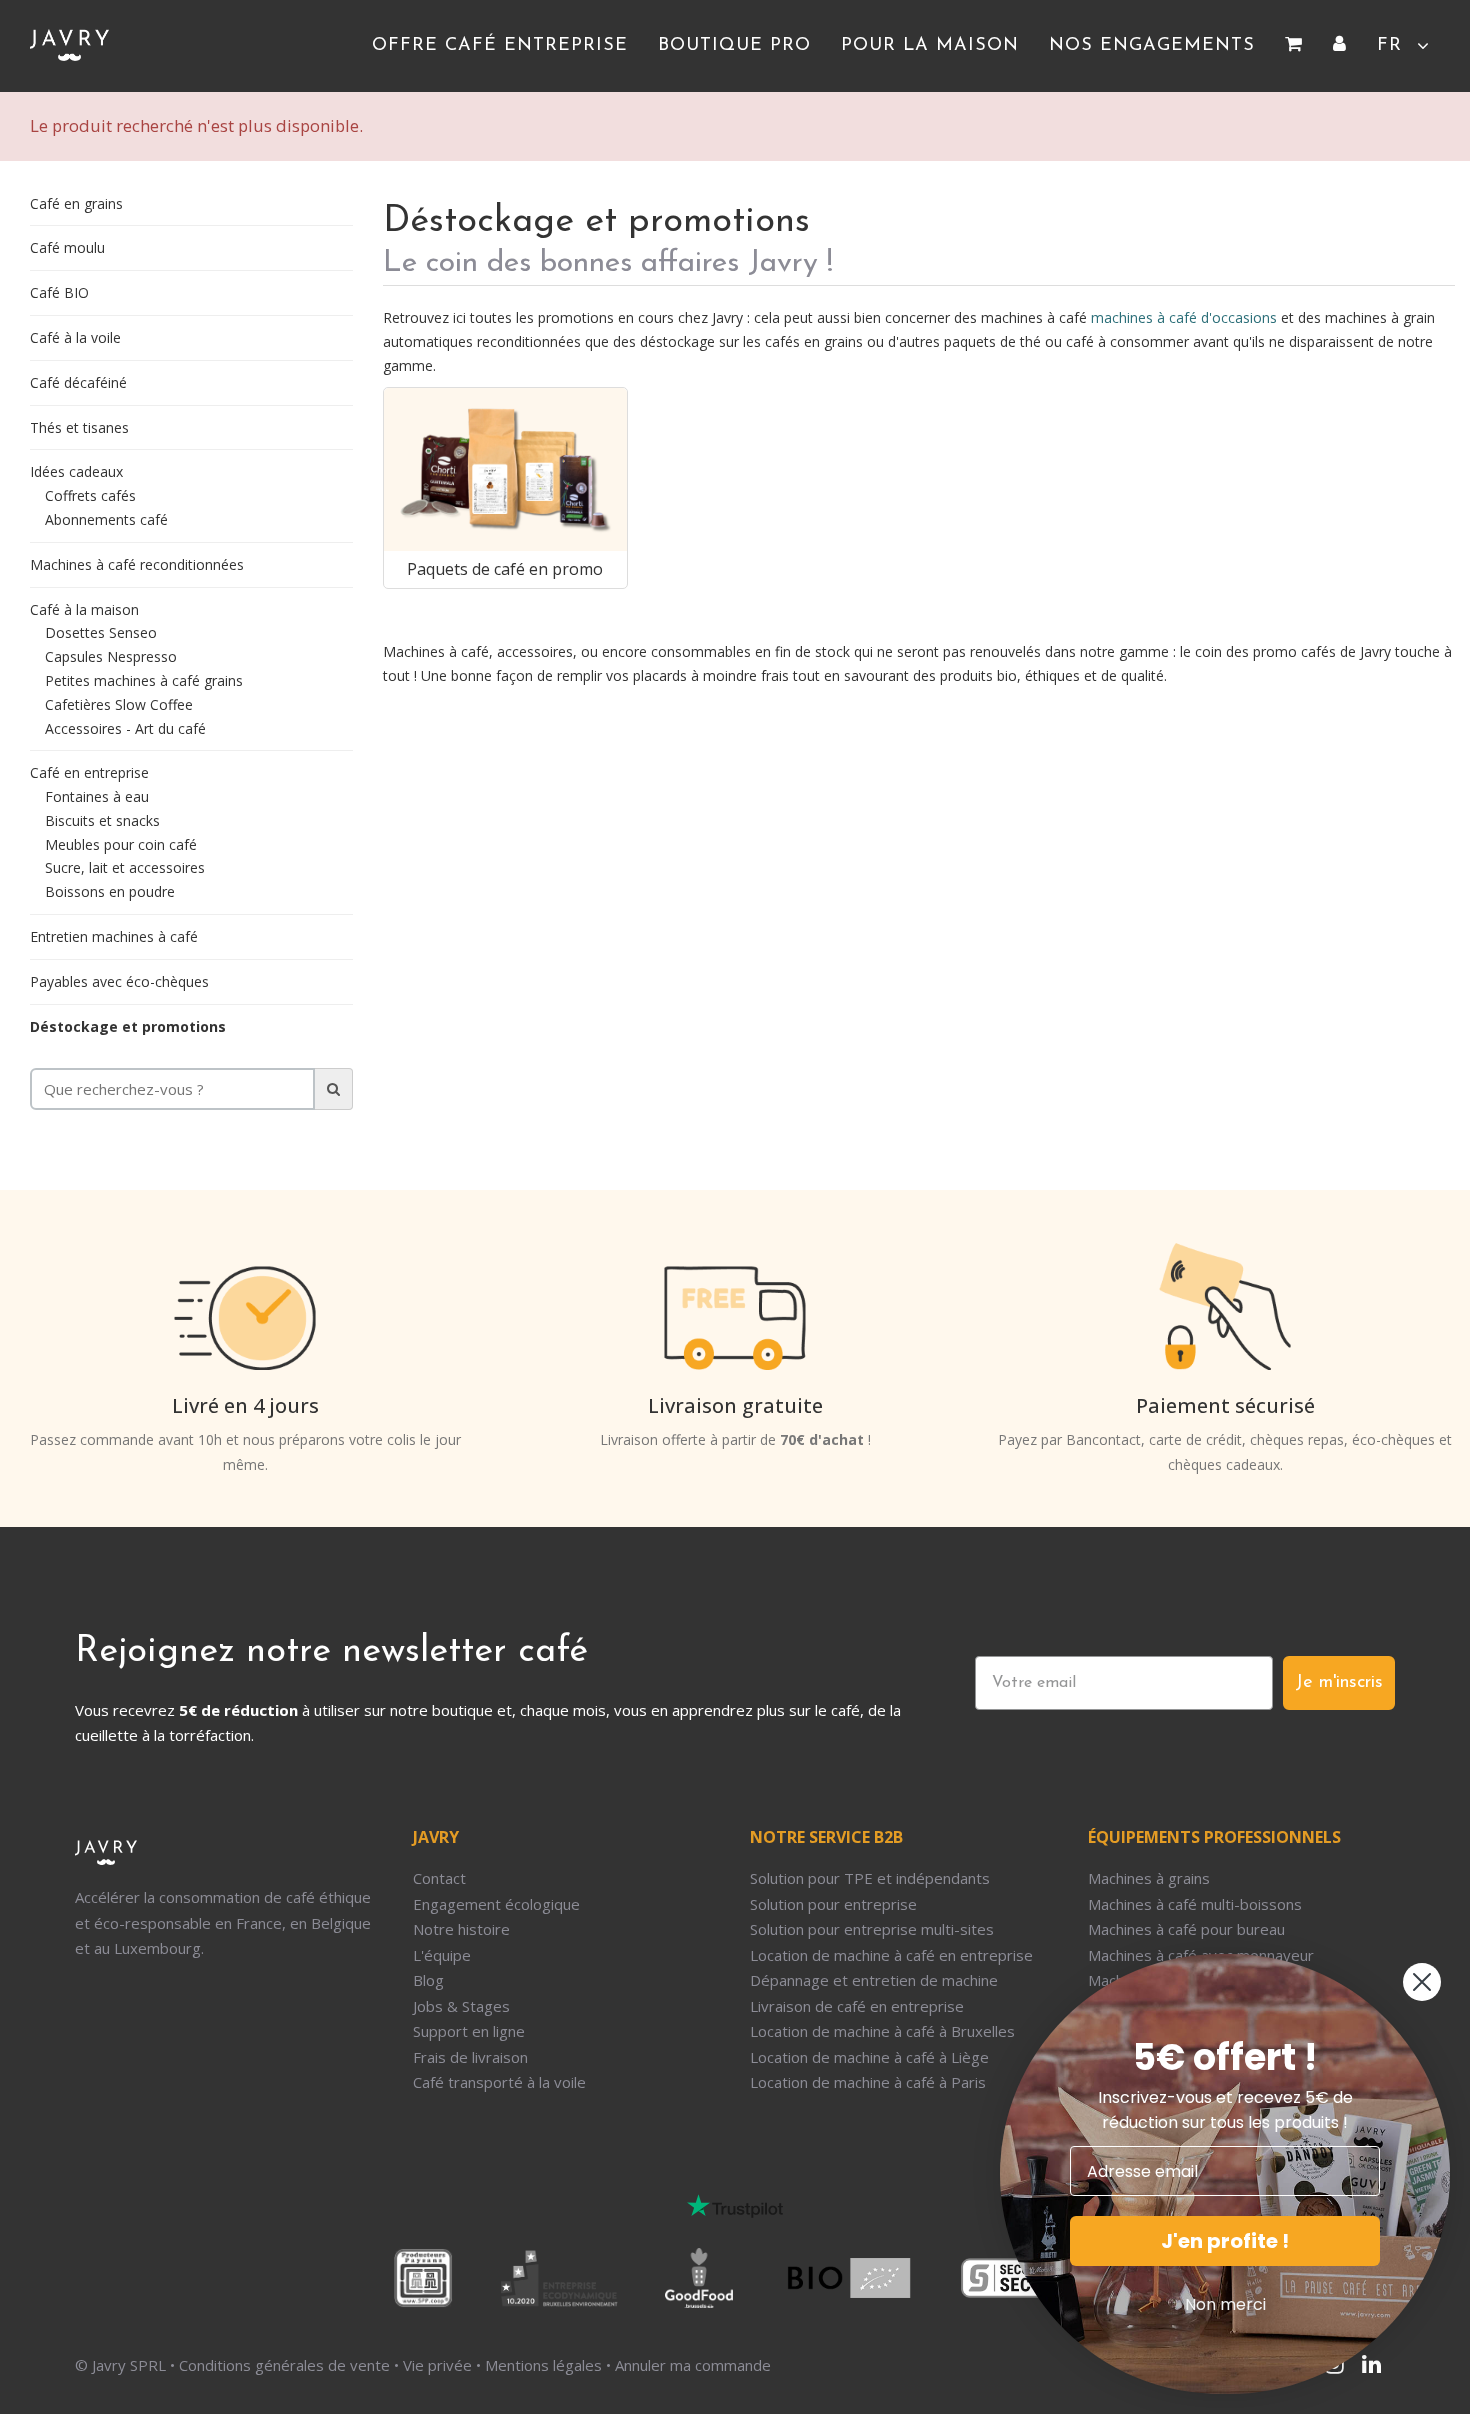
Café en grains (76, 203)
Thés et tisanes (79, 427)
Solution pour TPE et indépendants (870, 1878)
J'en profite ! (1225, 2241)
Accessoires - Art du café (125, 728)
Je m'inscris (1339, 1683)
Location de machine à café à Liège (869, 2057)
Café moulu (67, 247)
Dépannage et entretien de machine (874, 1980)
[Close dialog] (1422, 1982)
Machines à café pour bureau (1186, 1929)
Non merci (1225, 2304)
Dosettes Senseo (101, 632)
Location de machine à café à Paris (868, 2082)
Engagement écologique (496, 1904)
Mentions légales (543, 2365)
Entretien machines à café (114, 936)
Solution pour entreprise (833, 1904)
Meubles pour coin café (121, 844)
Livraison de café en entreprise (857, 2006)
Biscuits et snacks (102, 820)
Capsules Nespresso (111, 656)
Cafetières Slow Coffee (119, 704)
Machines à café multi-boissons (1195, 1904)
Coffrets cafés (90, 495)
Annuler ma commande (693, 2365)
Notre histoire (461, 1929)
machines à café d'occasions (1184, 317)
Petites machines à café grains (144, 680)
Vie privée (437, 2365)
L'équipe (442, 1955)
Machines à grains (1149, 1878)
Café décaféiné (78, 382)
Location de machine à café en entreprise (891, 1955)
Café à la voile (75, 337)
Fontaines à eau (97, 796)
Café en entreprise (89, 772)
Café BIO (59, 292)
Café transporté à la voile (499, 2082)
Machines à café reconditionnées (137, 564)
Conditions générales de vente (284, 2365)
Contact (439, 1878)
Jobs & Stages (461, 2006)
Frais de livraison (470, 2057)
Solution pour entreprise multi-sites (872, 1929)
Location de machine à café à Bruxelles (882, 2031)
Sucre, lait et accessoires (125, 867)
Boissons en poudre (110, 891)
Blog (428, 1980)
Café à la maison (84, 609)
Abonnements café (106, 519)
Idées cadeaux (76, 471)
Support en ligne (469, 2031)
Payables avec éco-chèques (119, 981)
